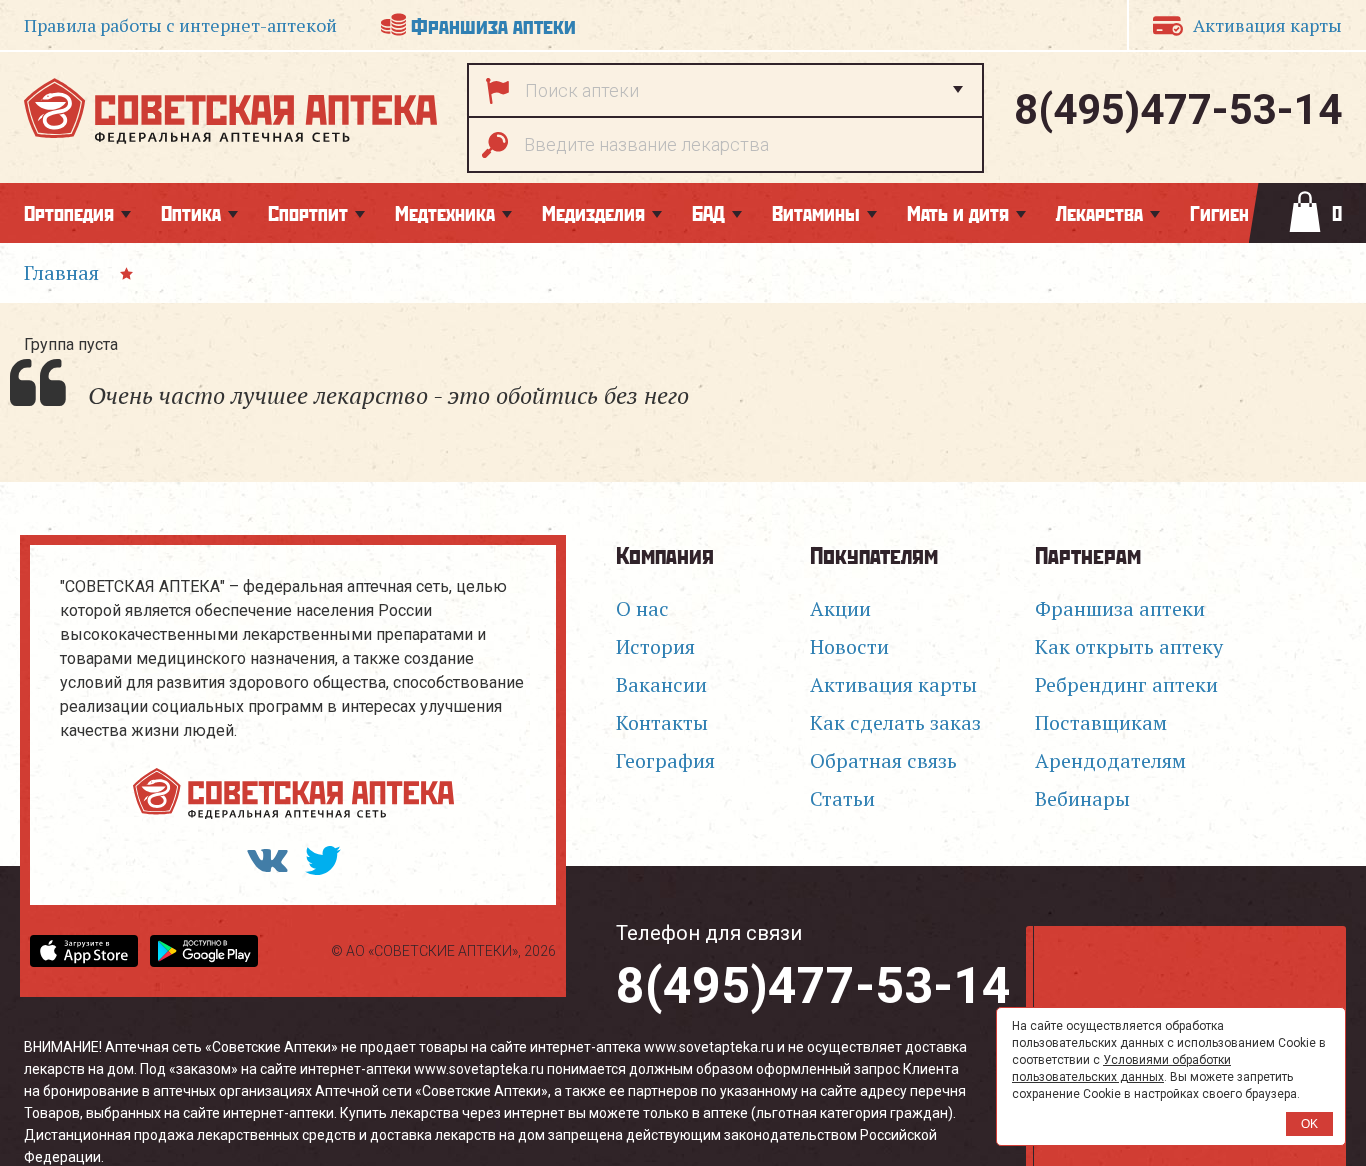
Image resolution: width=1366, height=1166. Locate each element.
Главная (61, 272)
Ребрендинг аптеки (1126, 684)
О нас (642, 608)
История (655, 646)
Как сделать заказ (895, 722)
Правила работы (180, 25)
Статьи (842, 798)
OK (1309, 1124)
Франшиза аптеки (493, 24)
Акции (840, 608)
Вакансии (661, 684)
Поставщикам (1101, 722)
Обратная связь (883, 760)
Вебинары (1082, 798)
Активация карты (1267, 25)
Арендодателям (1110, 760)
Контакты (662, 722)
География (665, 760)
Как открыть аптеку (1129, 646)
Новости (849, 646)
